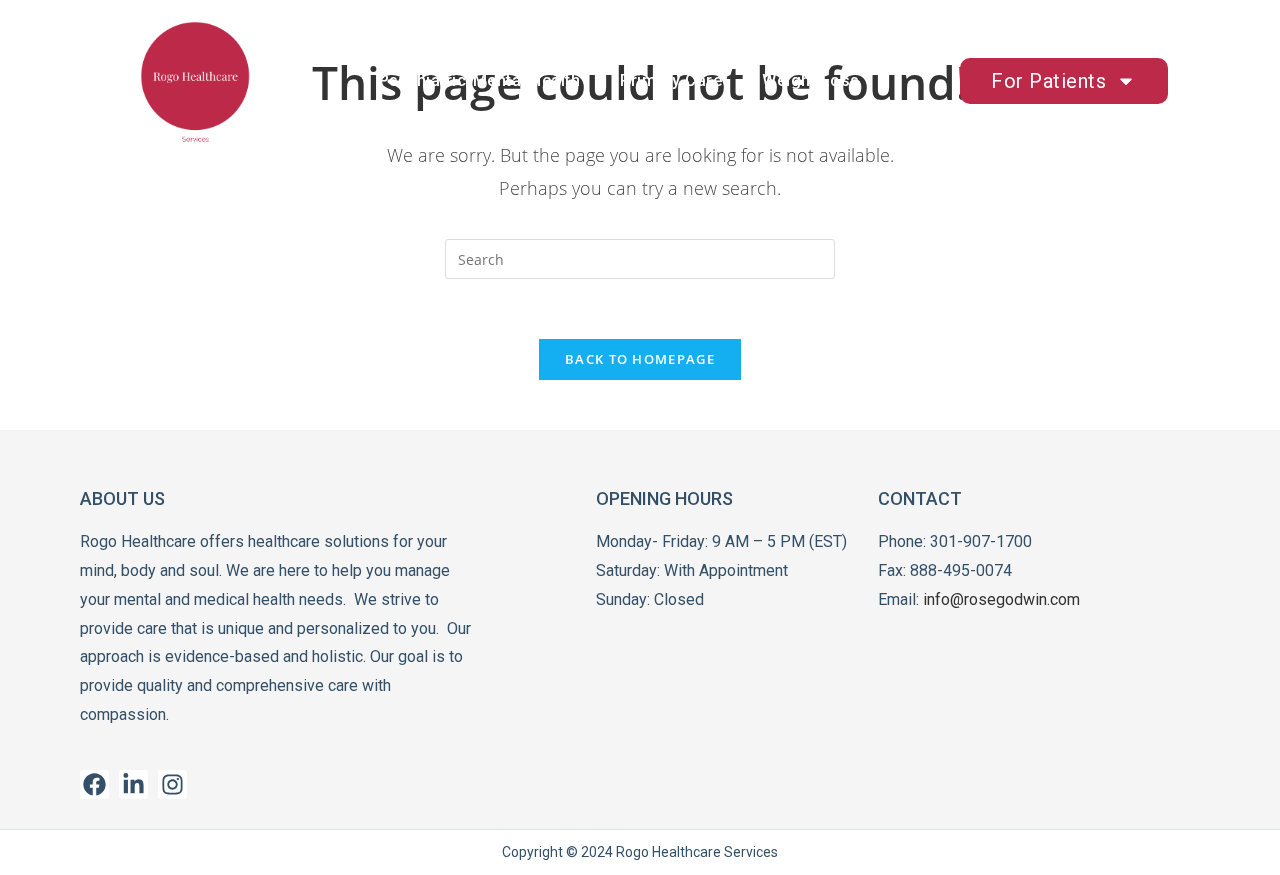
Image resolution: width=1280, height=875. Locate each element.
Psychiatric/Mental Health (480, 80)
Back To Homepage (640, 359)
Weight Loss (811, 80)
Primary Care (671, 80)
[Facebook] (94, 784)
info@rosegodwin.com (1001, 599)
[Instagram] (172, 784)
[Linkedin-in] (133, 784)
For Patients (1048, 81)
